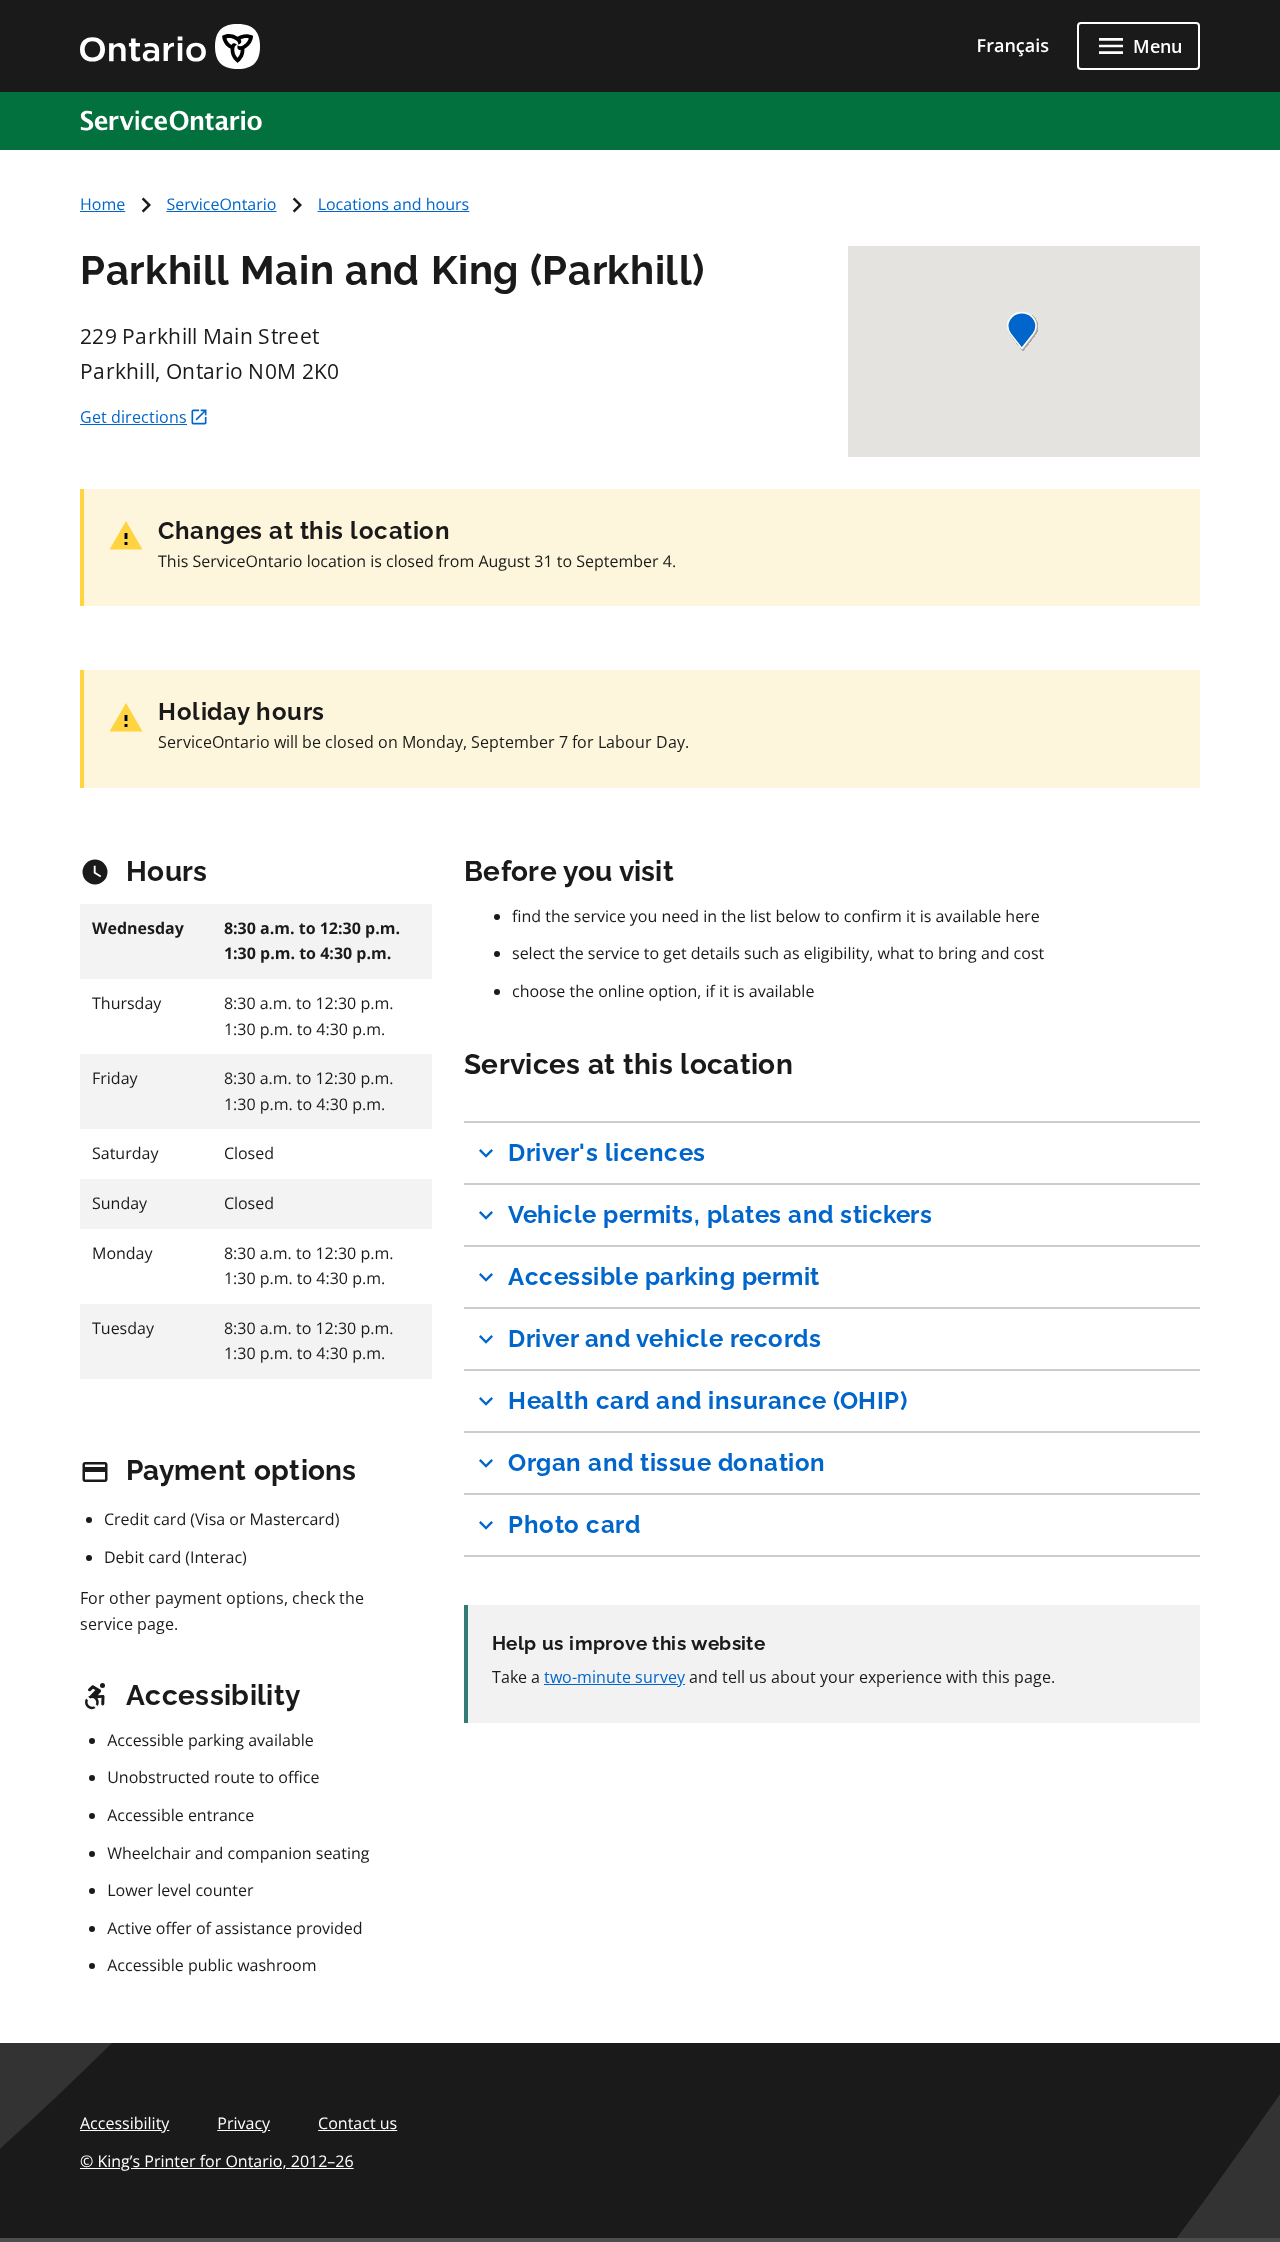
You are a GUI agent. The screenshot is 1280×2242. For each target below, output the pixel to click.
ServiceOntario (221, 204)
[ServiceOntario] (179, 120)
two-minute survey (614, 1677)
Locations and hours (394, 204)
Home (102, 204)
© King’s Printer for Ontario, (217, 2161)
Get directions (133, 417)
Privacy (243, 2123)
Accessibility (124, 2123)
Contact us (357, 2123)
